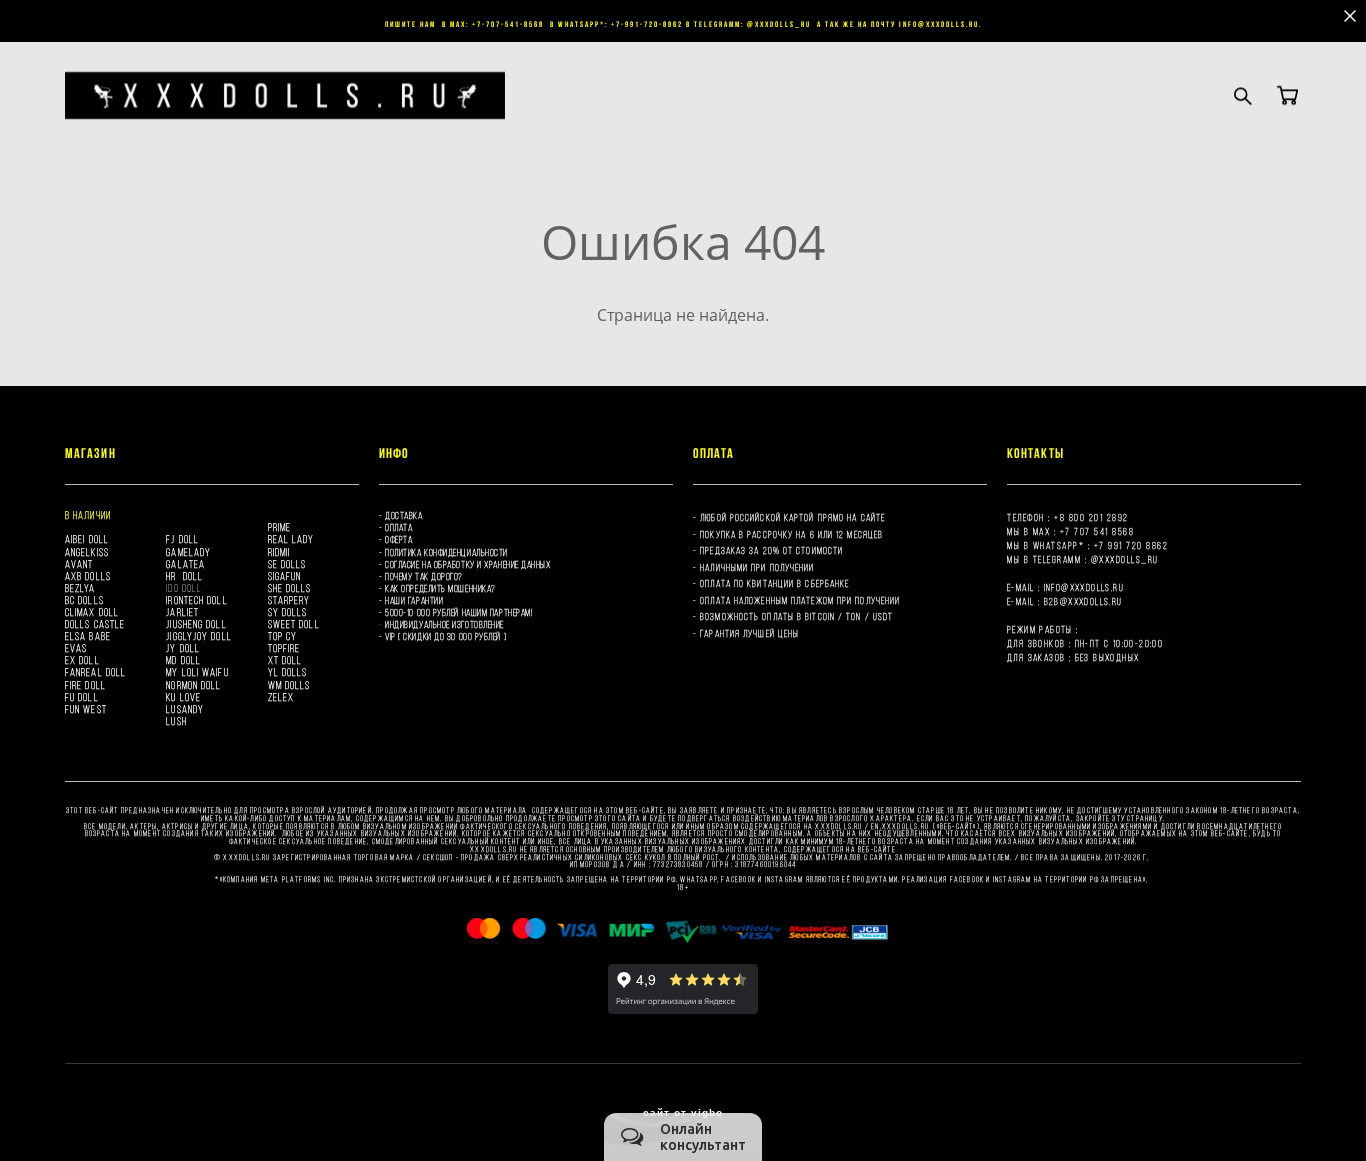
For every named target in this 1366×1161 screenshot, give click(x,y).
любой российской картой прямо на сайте (792, 517)
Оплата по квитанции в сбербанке (774, 583)
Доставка (403, 515)
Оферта (398, 539)
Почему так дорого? (424, 576)
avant (79, 564)
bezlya (80, 588)
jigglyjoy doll (198, 636)
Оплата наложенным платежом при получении (800, 600)
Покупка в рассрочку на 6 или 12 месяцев (793, 534)
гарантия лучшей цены (749, 633)
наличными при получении (757, 567)
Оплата (398, 527)
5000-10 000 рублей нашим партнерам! (458, 612)
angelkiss (87, 552)
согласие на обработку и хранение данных (467, 564)
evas (76, 648)
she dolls (290, 588)
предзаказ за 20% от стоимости (771, 550)
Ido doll (184, 588)
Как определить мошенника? (440, 588)
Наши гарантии (414, 600)
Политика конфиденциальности (446, 552)
